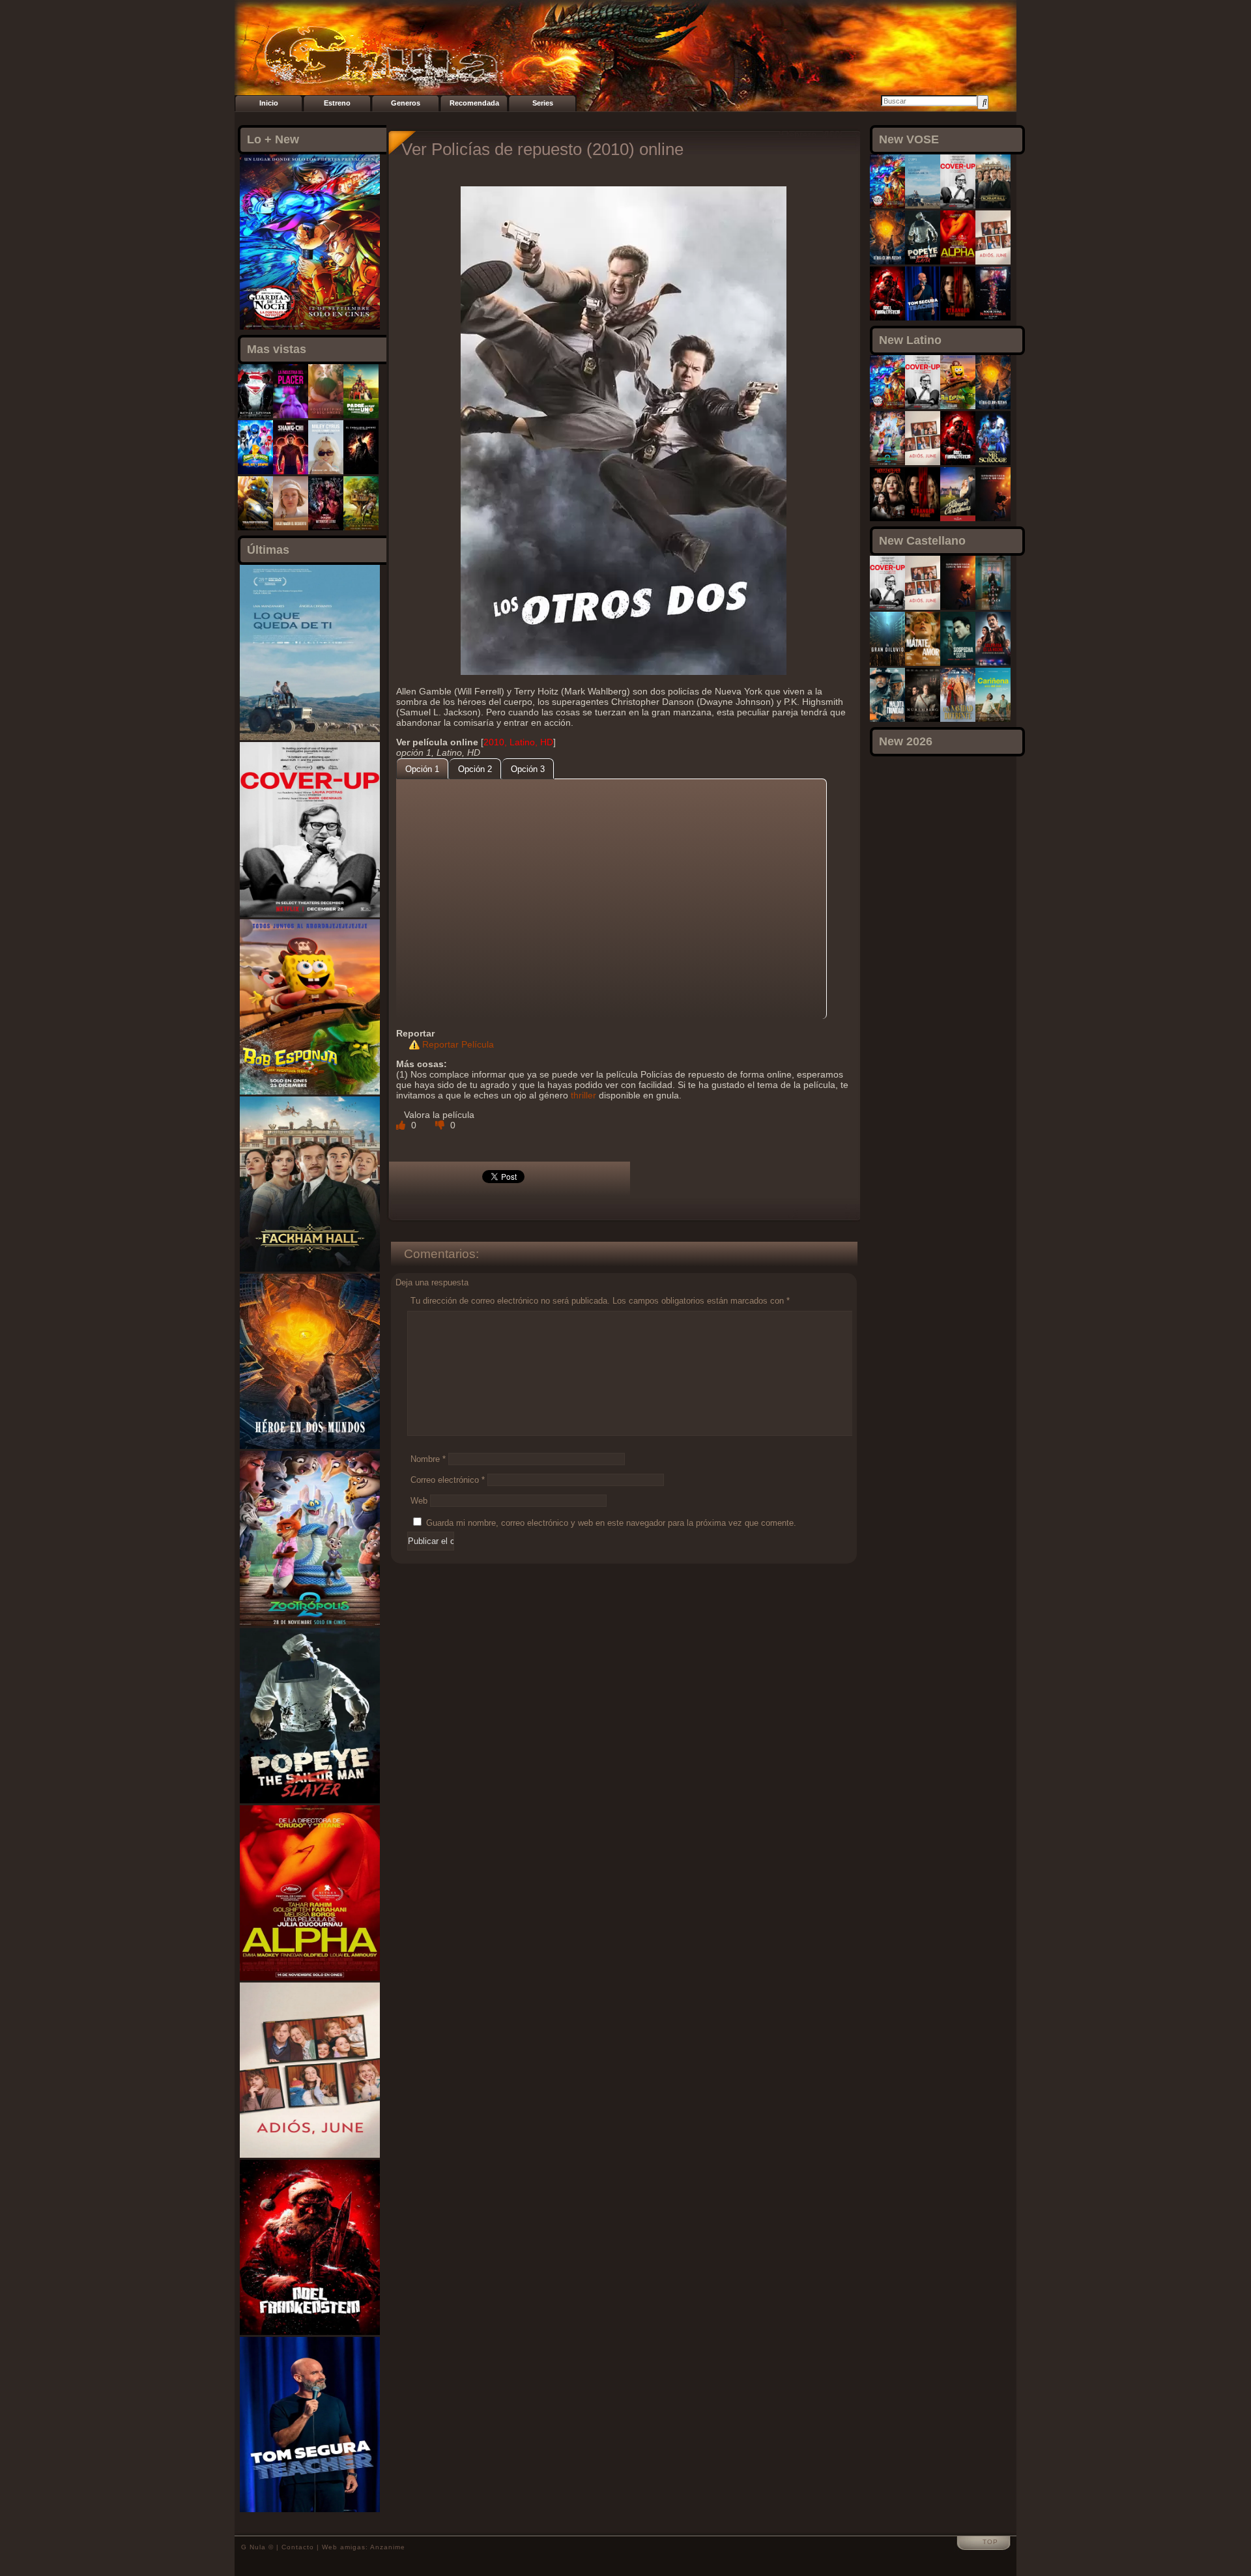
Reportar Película (458, 1044)
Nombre (428, 1459)
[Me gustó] (402, 1125)
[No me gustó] (441, 1125)
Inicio (269, 103)
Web (419, 1501)
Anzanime (388, 2547)
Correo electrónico (448, 1480)
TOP (990, 2542)
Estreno (337, 103)
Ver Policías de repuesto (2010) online (542, 149)
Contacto (298, 2547)
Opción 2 (475, 769)
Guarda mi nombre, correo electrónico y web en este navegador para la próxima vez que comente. (611, 1523)
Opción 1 (422, 769)
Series (543, 103)
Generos (406, 103)
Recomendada (474, 103)
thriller (583, 1095)
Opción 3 (528, 769)
